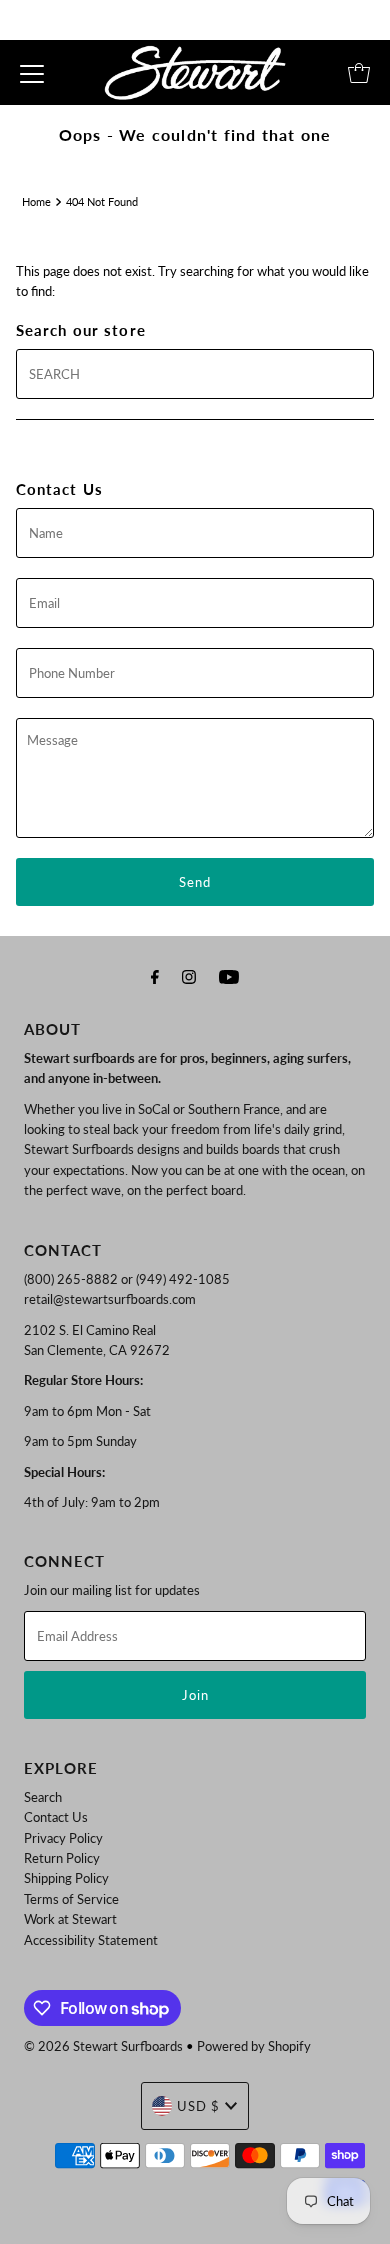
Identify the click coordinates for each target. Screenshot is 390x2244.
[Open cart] (359, 73)
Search (43, 1797)
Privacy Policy (63, 1838)
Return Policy (62, 1858)
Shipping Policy (66, 1878)
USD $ (198, 2106)
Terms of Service (71, 1899)
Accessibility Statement (91, 1940)
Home (36, 201)
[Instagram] (189, 976)
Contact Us (56, 1817)
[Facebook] (155, 976)
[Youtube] (229, 976)
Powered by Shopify (254, 2046)
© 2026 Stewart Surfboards (103, 2046)
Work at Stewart (70, 1919)
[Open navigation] (32, 73)
